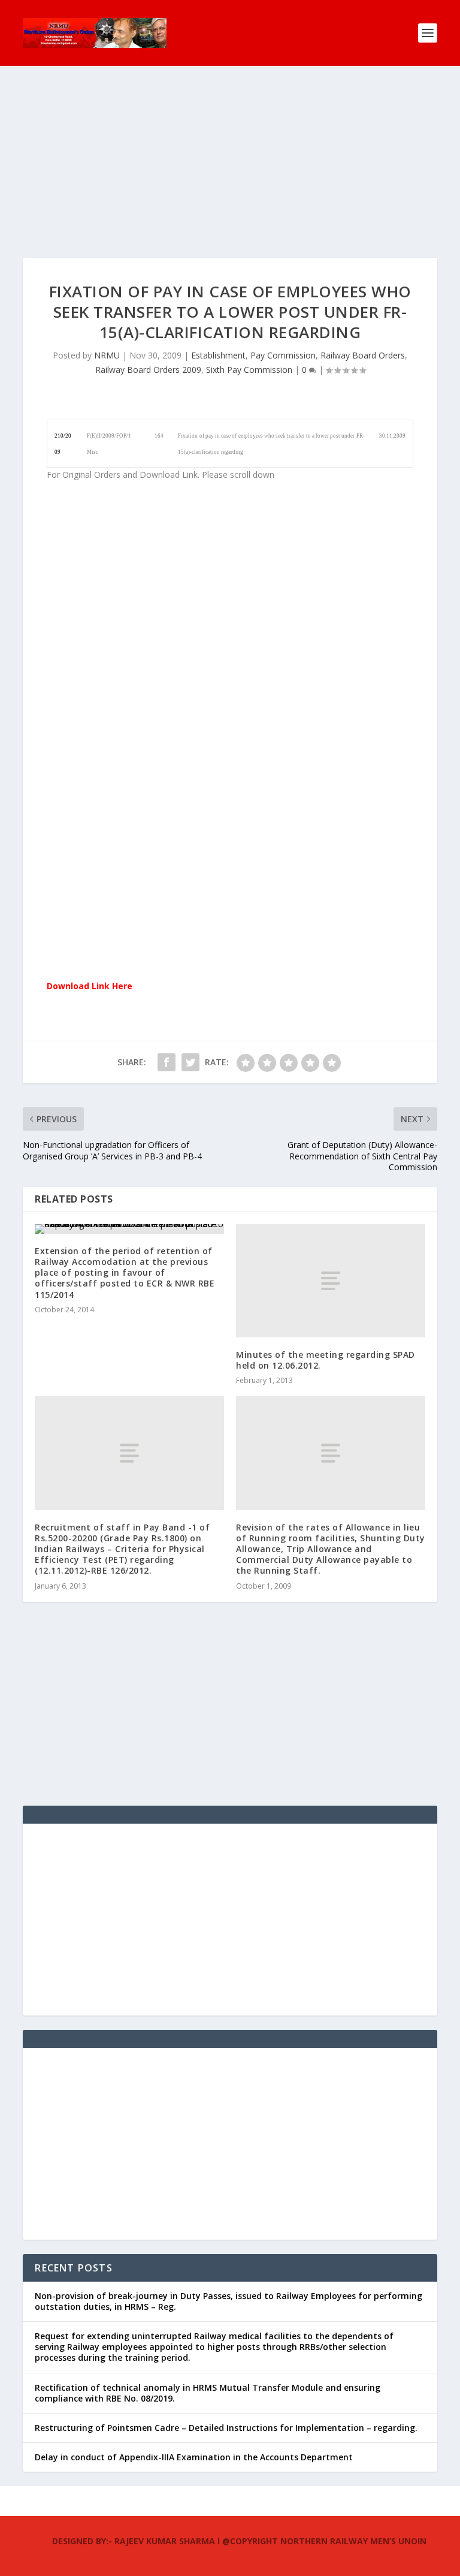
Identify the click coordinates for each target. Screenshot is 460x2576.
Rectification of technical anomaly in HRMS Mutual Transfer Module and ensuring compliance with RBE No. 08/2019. (208, 2393)
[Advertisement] (230, 174)
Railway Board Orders (363, 355)
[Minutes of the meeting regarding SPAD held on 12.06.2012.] (331, 1281)
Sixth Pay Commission (249, 370)
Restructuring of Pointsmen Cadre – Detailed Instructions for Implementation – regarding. (226, 2428)
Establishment (218, 355)
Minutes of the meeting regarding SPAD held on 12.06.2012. (326, 1360)
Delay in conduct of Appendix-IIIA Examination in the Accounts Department (194, 2457)
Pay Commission (283, 355)
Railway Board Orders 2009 (148, 370)
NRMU (107, 355)
